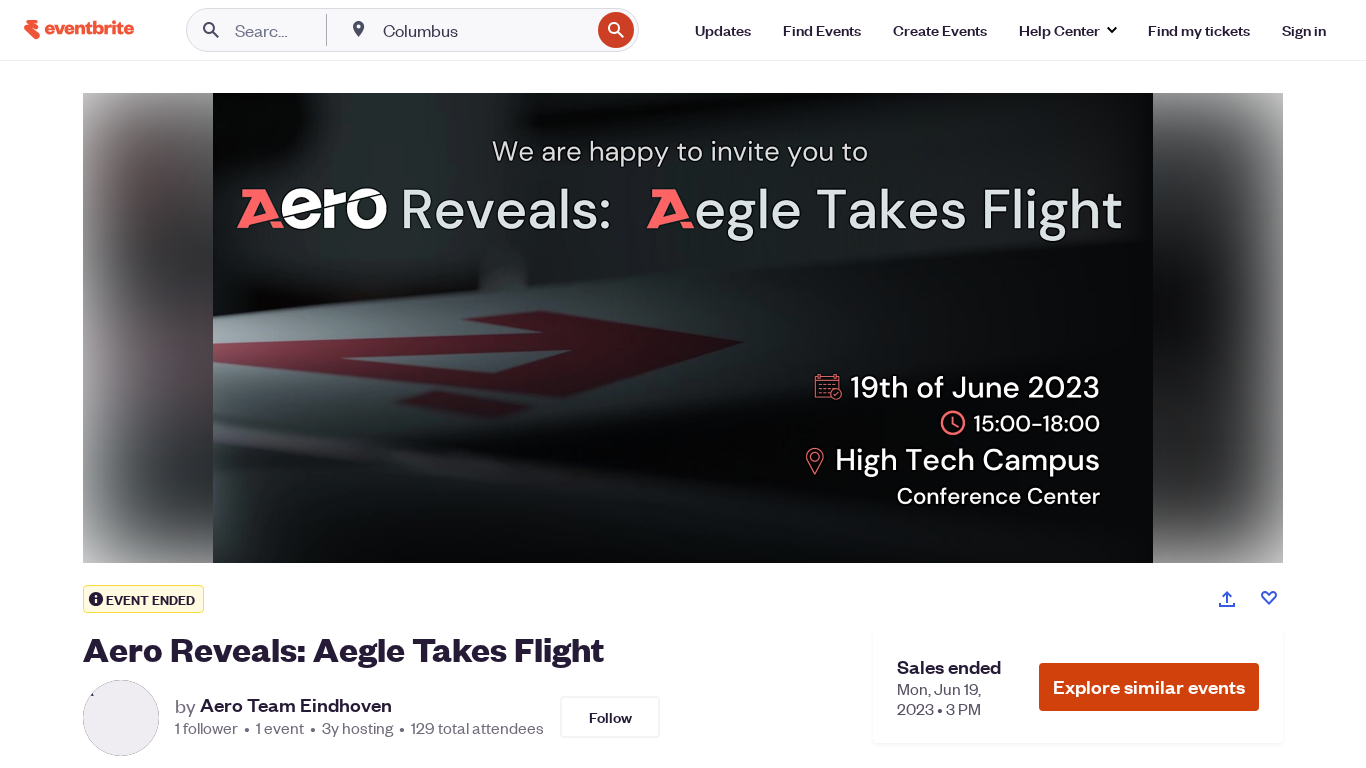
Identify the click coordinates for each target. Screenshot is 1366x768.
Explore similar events (1149, 686)
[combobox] (484, 30)
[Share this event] (1227, 599)
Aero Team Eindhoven (296, 705)
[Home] (79, 29)
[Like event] (1269, 598)
